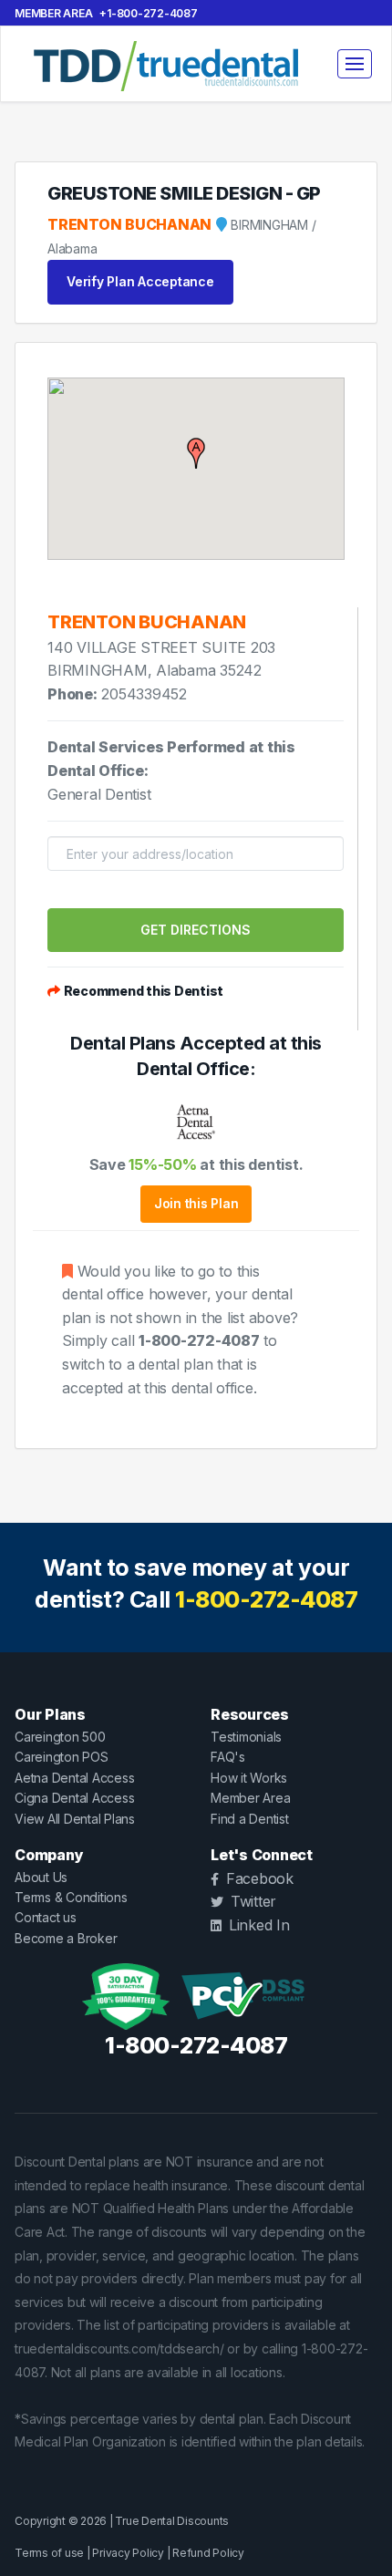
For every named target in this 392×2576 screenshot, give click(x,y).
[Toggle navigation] (355, 64)
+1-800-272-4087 (148, 13)
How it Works (249, 1778)
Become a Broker (66, 1938)
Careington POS (62, 1757)
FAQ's (228, 1757)
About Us (41, 1877)
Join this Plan (196, 1203)
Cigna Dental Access (74, 1798)
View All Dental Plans (75, 1819)
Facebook (260, 1878)
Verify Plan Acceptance (140, 281)
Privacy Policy (128, 2553)
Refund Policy (208, 2553)
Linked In (259, 1925)
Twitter (253, 1901)
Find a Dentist (250, 1819)
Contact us (46, 1917)
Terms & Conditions (71, 1897)
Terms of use (49, 2553)
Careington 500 (60, 1737)
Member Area (53, 13)
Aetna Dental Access (74, 1778)
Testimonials (246, 1737)
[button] (196, 453)
